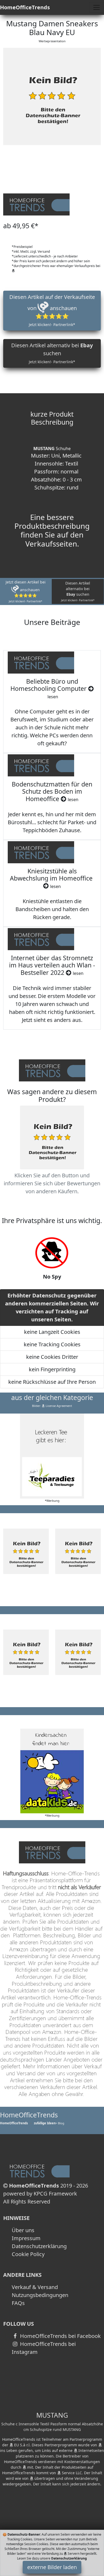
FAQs (18, 2303)
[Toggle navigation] (97, 7)
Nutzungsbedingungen (40, 2295)
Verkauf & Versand (35, 2287)
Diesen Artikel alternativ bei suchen (52, 353)
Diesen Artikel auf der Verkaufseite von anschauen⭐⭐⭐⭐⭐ (52, 310)
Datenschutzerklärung (39, 2246)
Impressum (26, 2238)
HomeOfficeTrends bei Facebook (60, 2336)
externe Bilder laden (52, 2567)
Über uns (23, 2230)
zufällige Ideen (45, 2123)
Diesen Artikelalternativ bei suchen (78, 591)
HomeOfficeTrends (25, 7)
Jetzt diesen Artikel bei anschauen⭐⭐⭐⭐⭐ (26, 591)
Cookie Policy (28, 2254)
